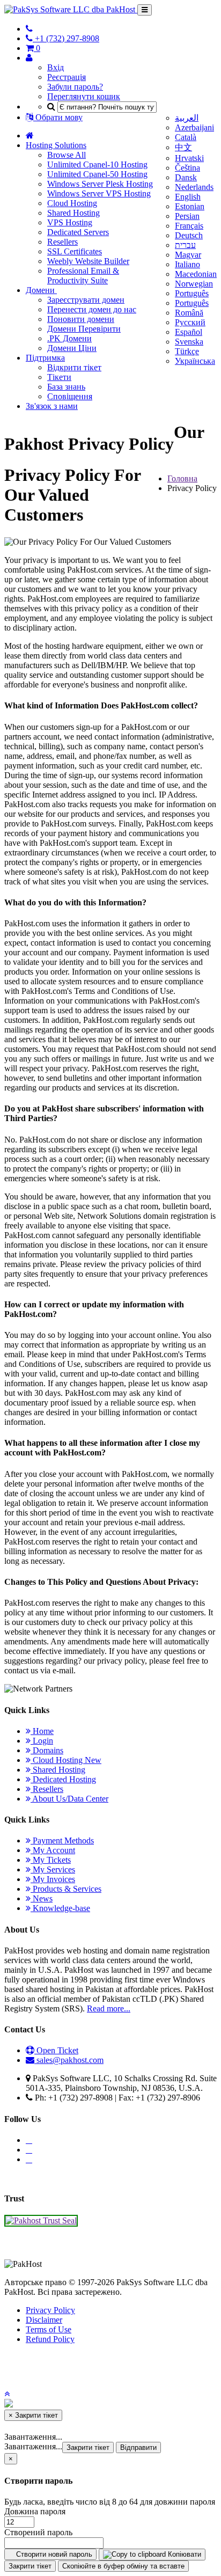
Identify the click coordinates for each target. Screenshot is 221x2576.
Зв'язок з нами (52, 406)
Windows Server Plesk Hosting (100, 184)
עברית (185, 245)
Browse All (67, 155)
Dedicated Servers (78, 232)
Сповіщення (70, 396)
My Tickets (51, 1860)
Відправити (138, 2447)
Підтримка (45, 358)
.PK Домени (69, 338)
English (188, 197)
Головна (182, 478)
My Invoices (53, 1879)
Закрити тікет (88, 2447)
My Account (53, 1850)
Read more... (109, 2008)
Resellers (62, 242)
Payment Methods (62, 1840)
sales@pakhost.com (70, 2060)
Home (42, 1731)
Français (189, 226)
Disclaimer (44, 2320)
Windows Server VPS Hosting (99, 193)
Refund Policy (50, 2339)
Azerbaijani (194, 127)
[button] (7, 2394)
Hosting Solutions (56, 145)
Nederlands (194, 187)
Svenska (189, 342)
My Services (53, 1869)
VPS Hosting (70, 222)
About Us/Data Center (69, 1799)
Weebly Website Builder (88, 261)
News (42, 1898)
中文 (183, 147)
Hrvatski (189, 158)
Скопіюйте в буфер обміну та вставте (123, 2566)
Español (189, 332)
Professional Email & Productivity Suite (83, 276)
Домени (41, 290)
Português (192, 293)
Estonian (190, 206)
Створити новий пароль (53, 2554)
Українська (195, 361)
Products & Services (66, 1889)
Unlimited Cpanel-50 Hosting (97, 174)
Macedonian (196, 274)
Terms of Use (49, 2329)
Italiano (187, 264)
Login (42, 1741)
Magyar (188, 255)
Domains (47, 1750)
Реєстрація (67, 77)
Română (189, 313)
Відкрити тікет (74, 367)
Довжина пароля (35, 2511)
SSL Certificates (75, 251)
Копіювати (183, 2554)
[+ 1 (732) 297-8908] (29, 29)
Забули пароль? (75, 87)
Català (186, 137)
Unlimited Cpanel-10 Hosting (97, 164)
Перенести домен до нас (92, 309)
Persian (187, 216)
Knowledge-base (60, 1908)
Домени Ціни (72, 348)
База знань (66, 387)
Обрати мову (58, 117)
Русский (190, 322)
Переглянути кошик (84, 96)
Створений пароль (38, 2532)
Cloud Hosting (72, 203)
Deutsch (189, 235)
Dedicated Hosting (63, 1779)
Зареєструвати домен (86, 300)
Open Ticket (56, 2050)
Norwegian (194, 284)
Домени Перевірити (84, 329)
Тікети (59, 377)
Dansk (186, 177)
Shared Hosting (73, 213)
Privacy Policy (50, 2310)
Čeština (187, 168)
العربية (187, 118)
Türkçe (187, 351)
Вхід (56, 67)
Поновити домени (81, 319)
